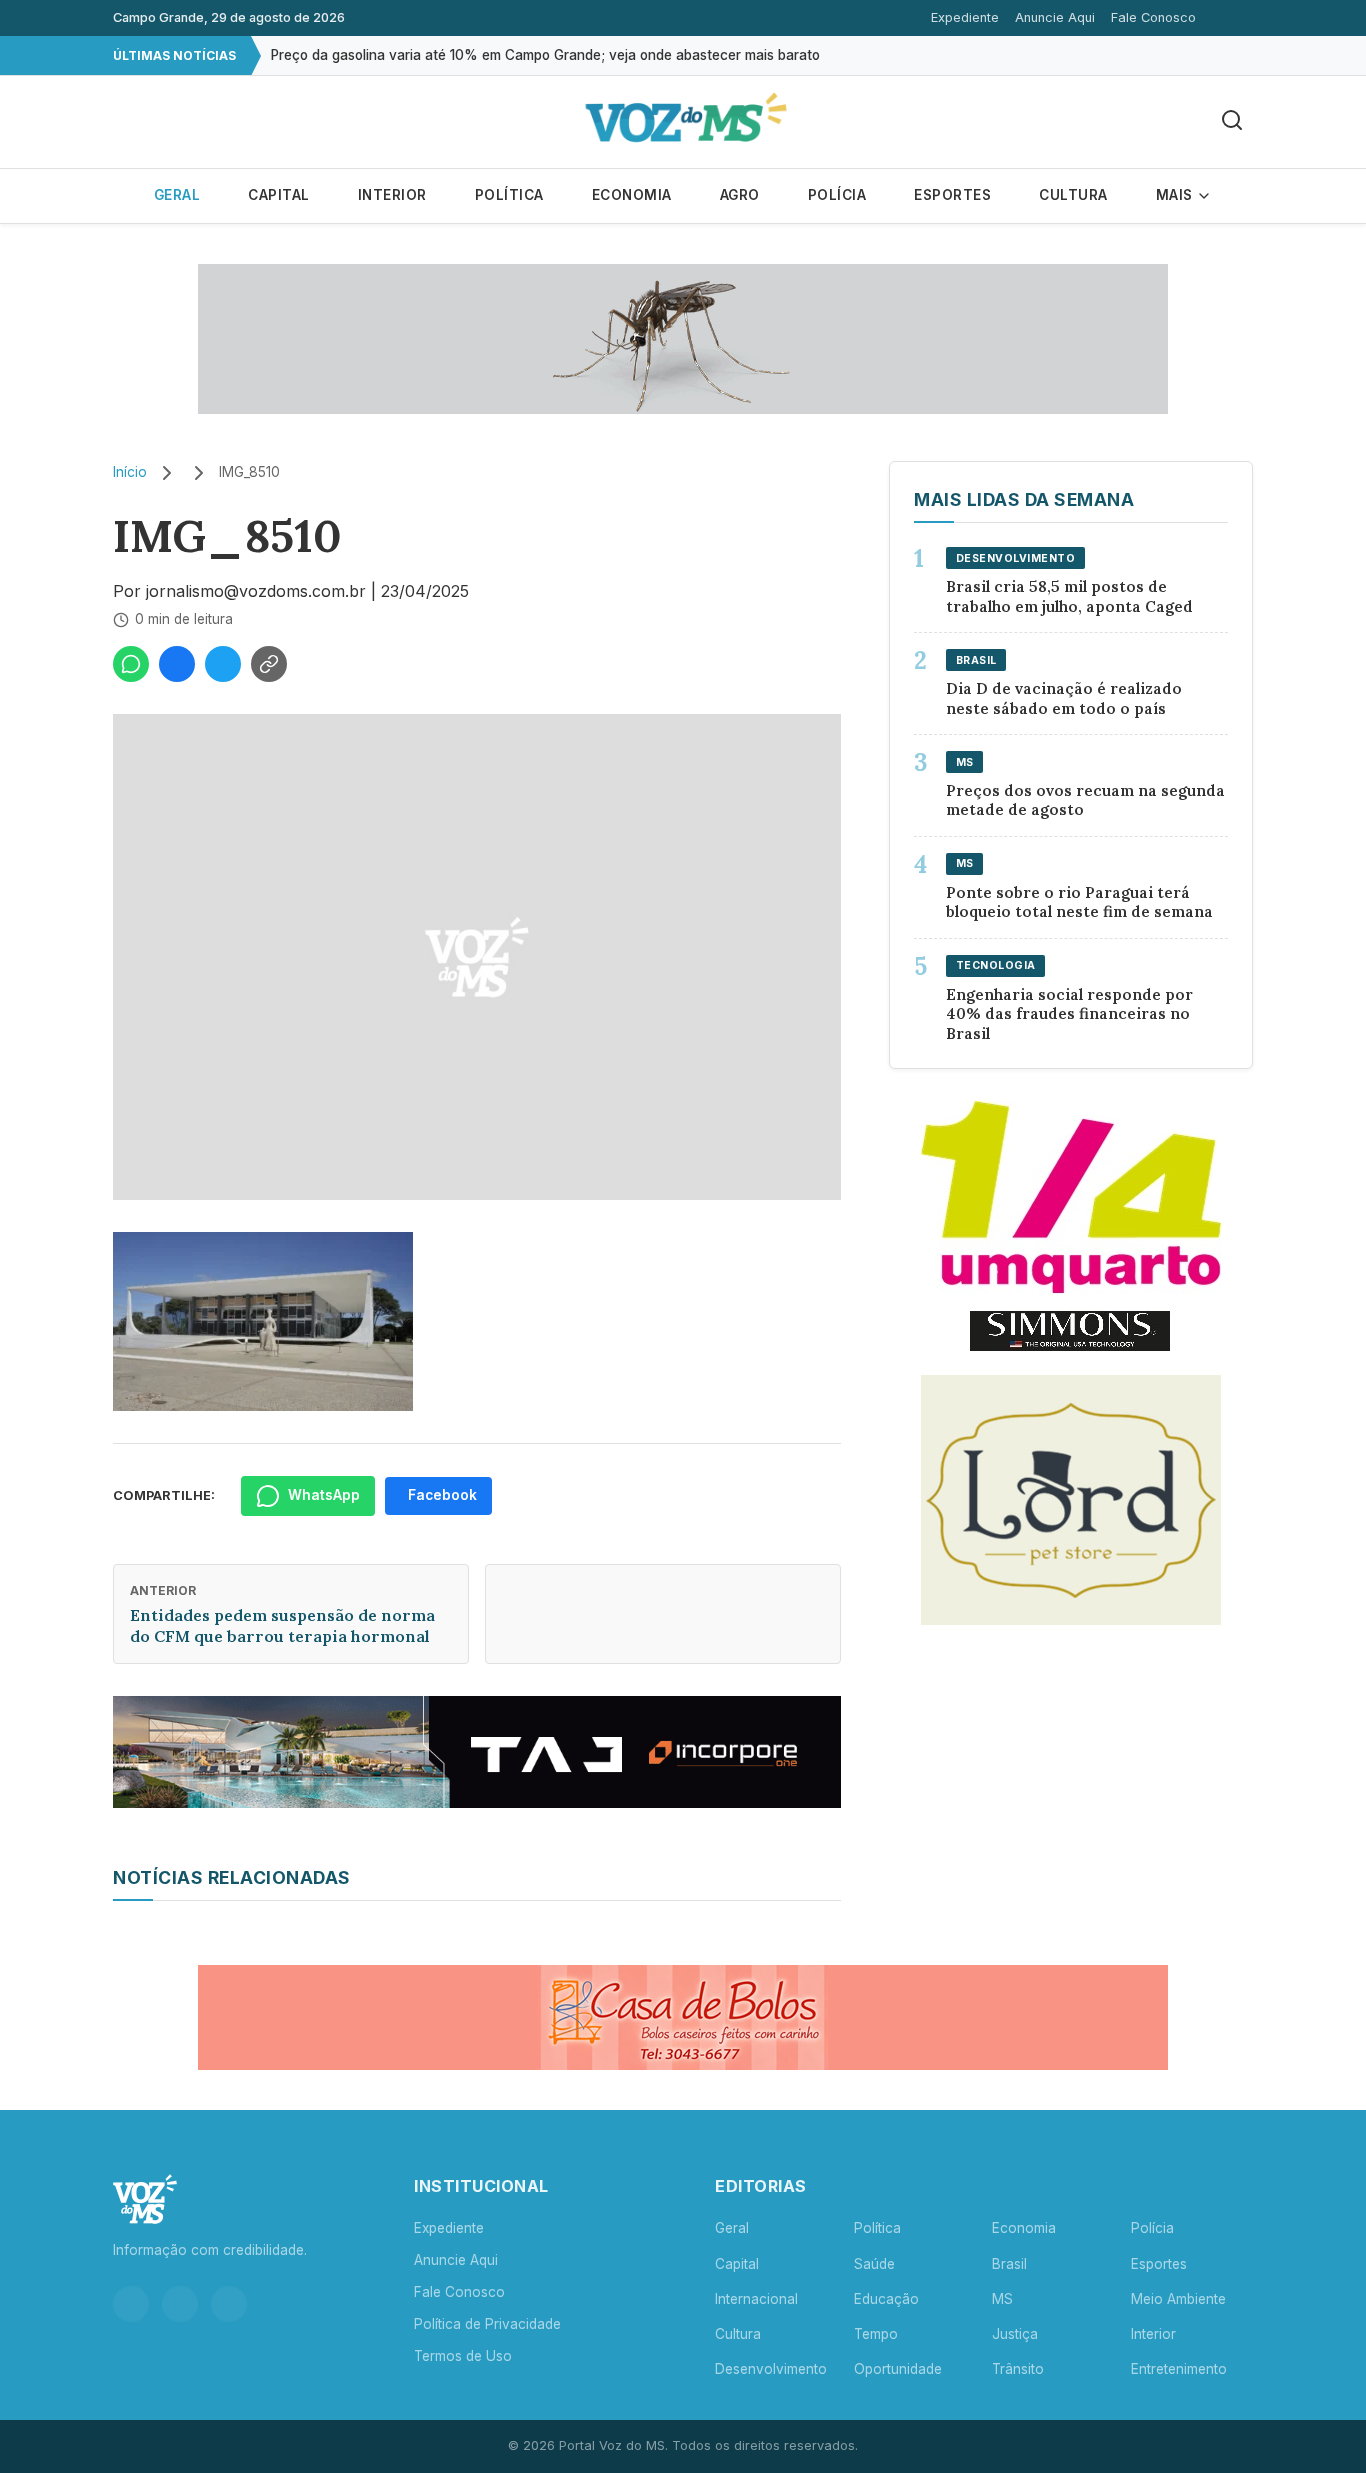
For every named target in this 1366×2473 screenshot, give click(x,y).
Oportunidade (898, 2369)
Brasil (1009, 2264)
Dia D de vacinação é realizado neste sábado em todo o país (1064, 698)
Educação (886, 2299)
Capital (279, 195)
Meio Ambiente (1178, 2299)
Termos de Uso (463, 2356)
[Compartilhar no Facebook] (177, 664)
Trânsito (1018, 2369)
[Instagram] (131, 2304)
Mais (1176, 195)
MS (1002, 2299)
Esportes (952, 195)
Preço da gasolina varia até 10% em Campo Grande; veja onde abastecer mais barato (545, 55)
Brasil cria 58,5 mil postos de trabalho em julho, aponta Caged (1069, 596)
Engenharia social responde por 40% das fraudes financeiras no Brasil (1069, 1014)
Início (130, 472)
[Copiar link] (269, 664)
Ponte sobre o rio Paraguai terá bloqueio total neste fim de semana (1079, 902)
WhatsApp (324, 1495)
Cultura (1073, 195)
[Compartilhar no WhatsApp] (131, 664)
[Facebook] (180, 2304)
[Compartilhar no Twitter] (223, 664)
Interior (392, 195)
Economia (632, 195)
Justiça (1015, 2334)
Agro (740, 195)
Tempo (876, 2334)
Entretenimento (1179, 2369)
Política (509, 195)
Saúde (874, 2264)
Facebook (442, 1495)
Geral (177, 195)
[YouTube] (229, 2304)
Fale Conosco (1153, 17)
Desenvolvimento (771, 2369)
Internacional (756, 2299)
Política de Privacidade (487, 2324)
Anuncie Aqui (1055, 17)
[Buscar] (1232, 121)
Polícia (837, 195)
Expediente (965, 17)
